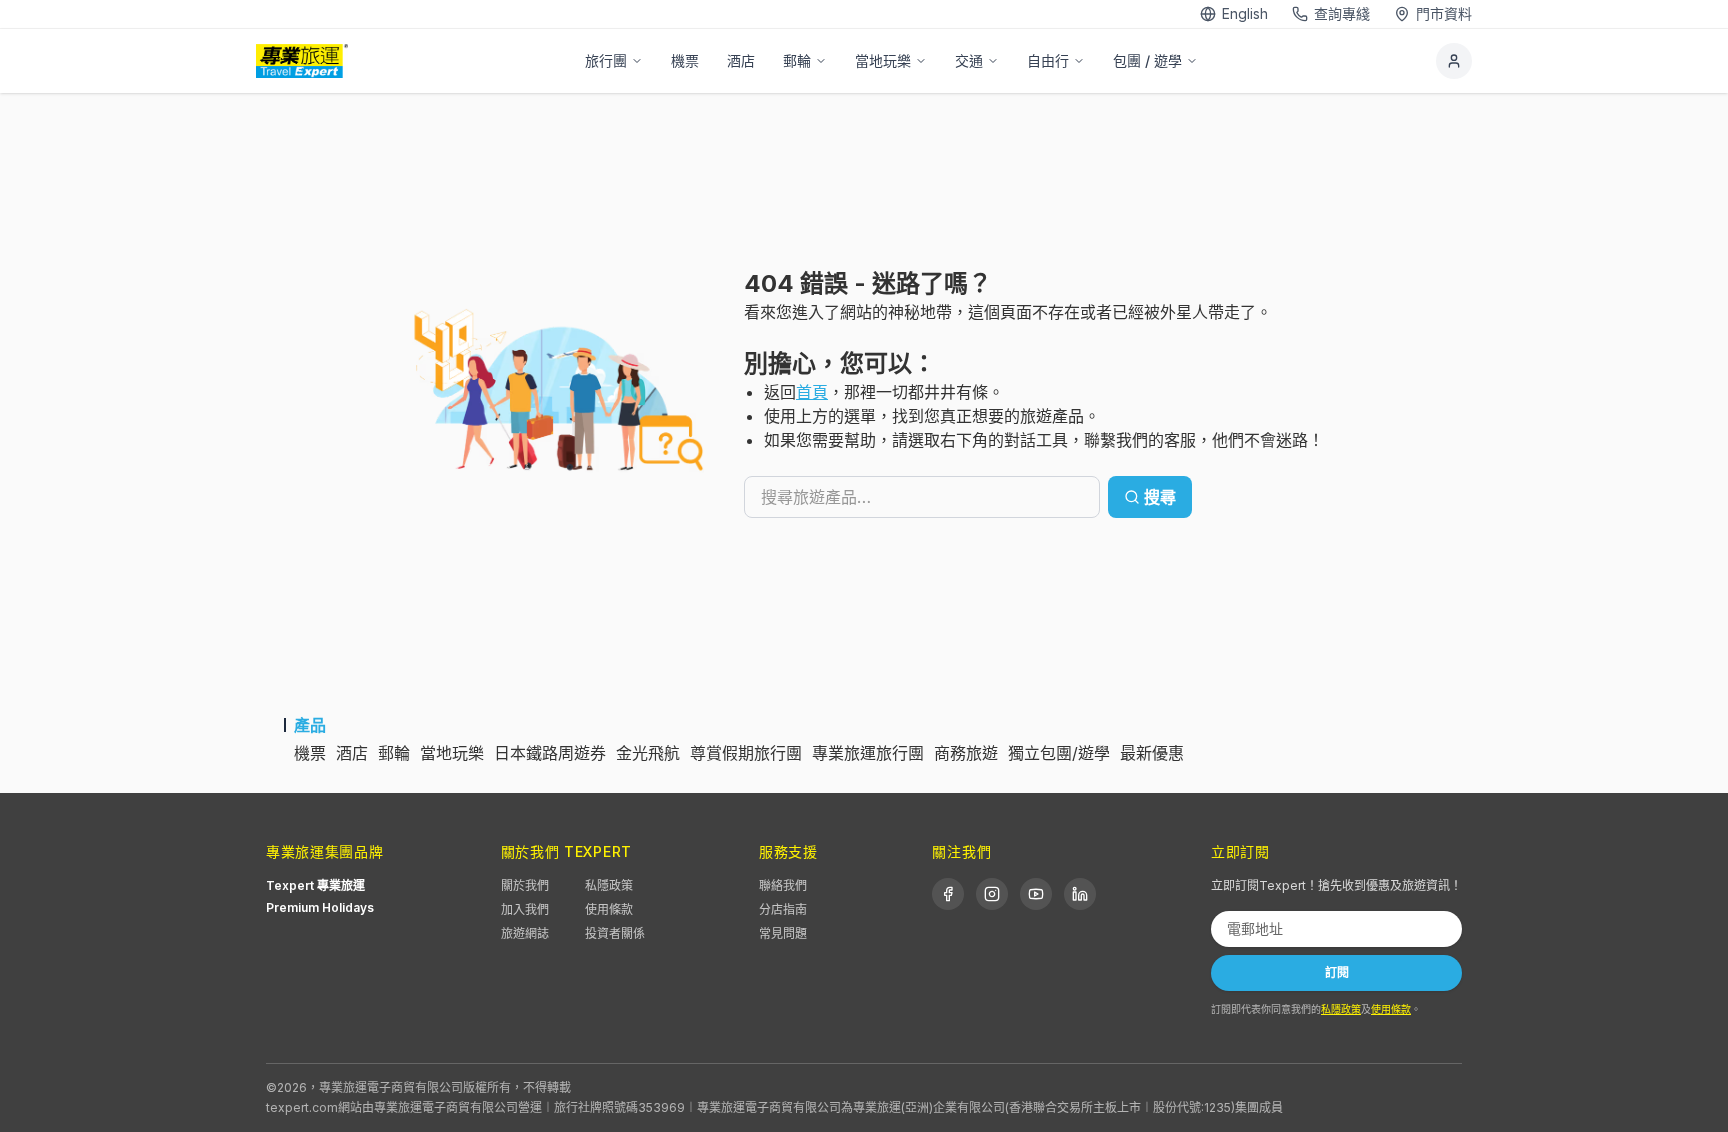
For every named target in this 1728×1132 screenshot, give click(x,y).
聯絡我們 (783, 885)
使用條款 (609, 909)
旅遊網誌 (525, 933)
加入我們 (525, 909)
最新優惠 (1152, 753)
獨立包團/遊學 (1059, 753)
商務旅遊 (966, 753)
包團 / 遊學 (1147, 60)
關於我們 (525, 885)
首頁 (812, 392)
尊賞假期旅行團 (746, 753)
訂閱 (1337, 972)
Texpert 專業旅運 (315, 885)
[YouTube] (1036, 894)
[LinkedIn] (1080, 894)
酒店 (741, 60)
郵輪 (797, 60)
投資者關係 (615, 933)
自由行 (1048, 60)
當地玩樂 (883, 60)
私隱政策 (609, 885)
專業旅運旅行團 (868, 753)
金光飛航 (648, 753)
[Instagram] (992, 894)
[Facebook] (948, 894)
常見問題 (783, 933)
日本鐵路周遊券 (550, 753)
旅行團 (606, 60)
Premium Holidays (320, 907)
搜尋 (1160, 497)
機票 (685, 60)
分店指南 (783, 909)
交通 (969, 60)
